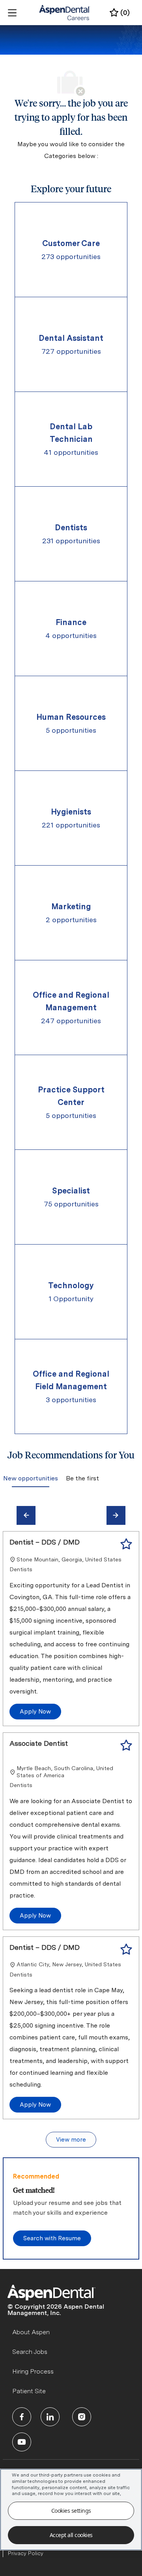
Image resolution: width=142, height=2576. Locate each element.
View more (71, 2140)
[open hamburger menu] (12, 13)
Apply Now (35, 1712)
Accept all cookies (71, 2535)
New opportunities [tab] (31, 1478)
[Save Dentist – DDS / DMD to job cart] (126, 1544)
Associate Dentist (39, 1743)
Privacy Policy (26, 2553)
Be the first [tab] (82, 1478)
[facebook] (22, 2417)
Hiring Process (33, 2371)
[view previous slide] (26, 1515)
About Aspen (31, 2332)
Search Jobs (30, 2352)
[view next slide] (116, 1515)
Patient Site (29, 2391)
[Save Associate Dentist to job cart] (126, 1745)
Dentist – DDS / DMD (45, 1542)
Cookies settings (71, 2511)
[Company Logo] (65, 12)
